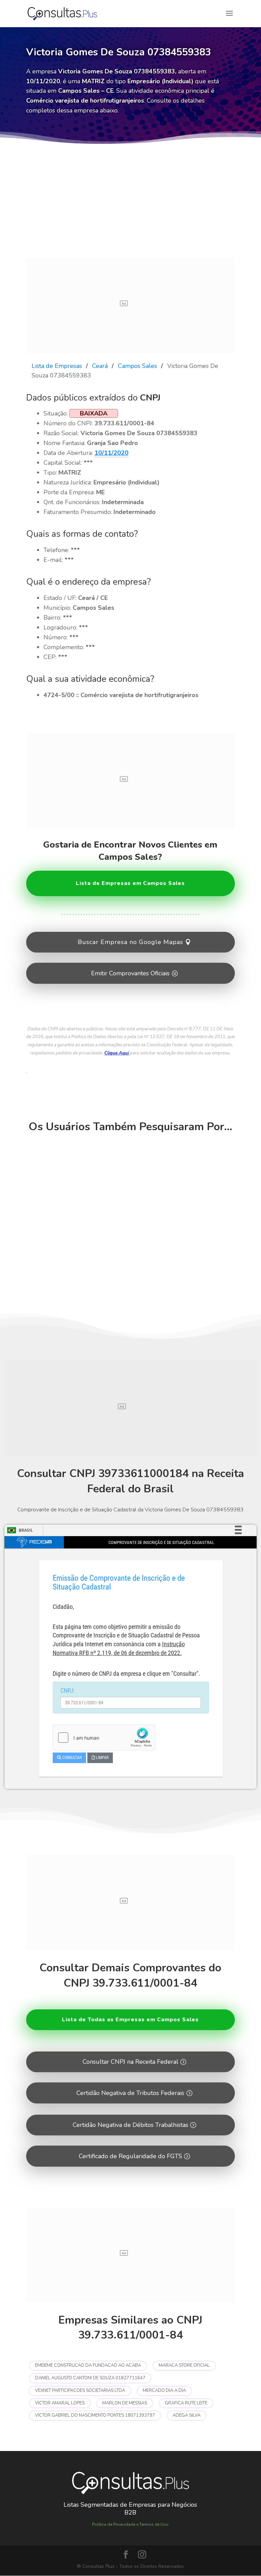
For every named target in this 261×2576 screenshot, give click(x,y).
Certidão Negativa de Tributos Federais (130, 2093)
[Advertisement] (130, 207)
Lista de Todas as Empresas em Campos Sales (130, 2020)
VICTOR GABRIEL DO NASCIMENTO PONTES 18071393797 (95, 2415)
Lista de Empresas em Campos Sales (130, 883)
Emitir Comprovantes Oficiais (130, 973)
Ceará (100, 366)
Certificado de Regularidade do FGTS (130, 2156)
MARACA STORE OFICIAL (184, 2365)
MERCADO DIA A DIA (164, 2391)
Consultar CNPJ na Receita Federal (130, 2062)
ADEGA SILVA (187, 2415)
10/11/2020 (111, 453)
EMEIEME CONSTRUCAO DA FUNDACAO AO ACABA (88, 2365)
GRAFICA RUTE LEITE (186, 2403)
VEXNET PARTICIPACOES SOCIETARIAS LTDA (80, 2391)
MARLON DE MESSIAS (125, 2403)
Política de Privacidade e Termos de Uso (130, 2524)
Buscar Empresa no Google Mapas (130, 942)
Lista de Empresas (57, 366)
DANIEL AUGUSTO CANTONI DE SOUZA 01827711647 (90, 2378)
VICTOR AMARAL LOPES (60, 2403)
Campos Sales (137, 366)
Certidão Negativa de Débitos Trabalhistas (130, 2125)
